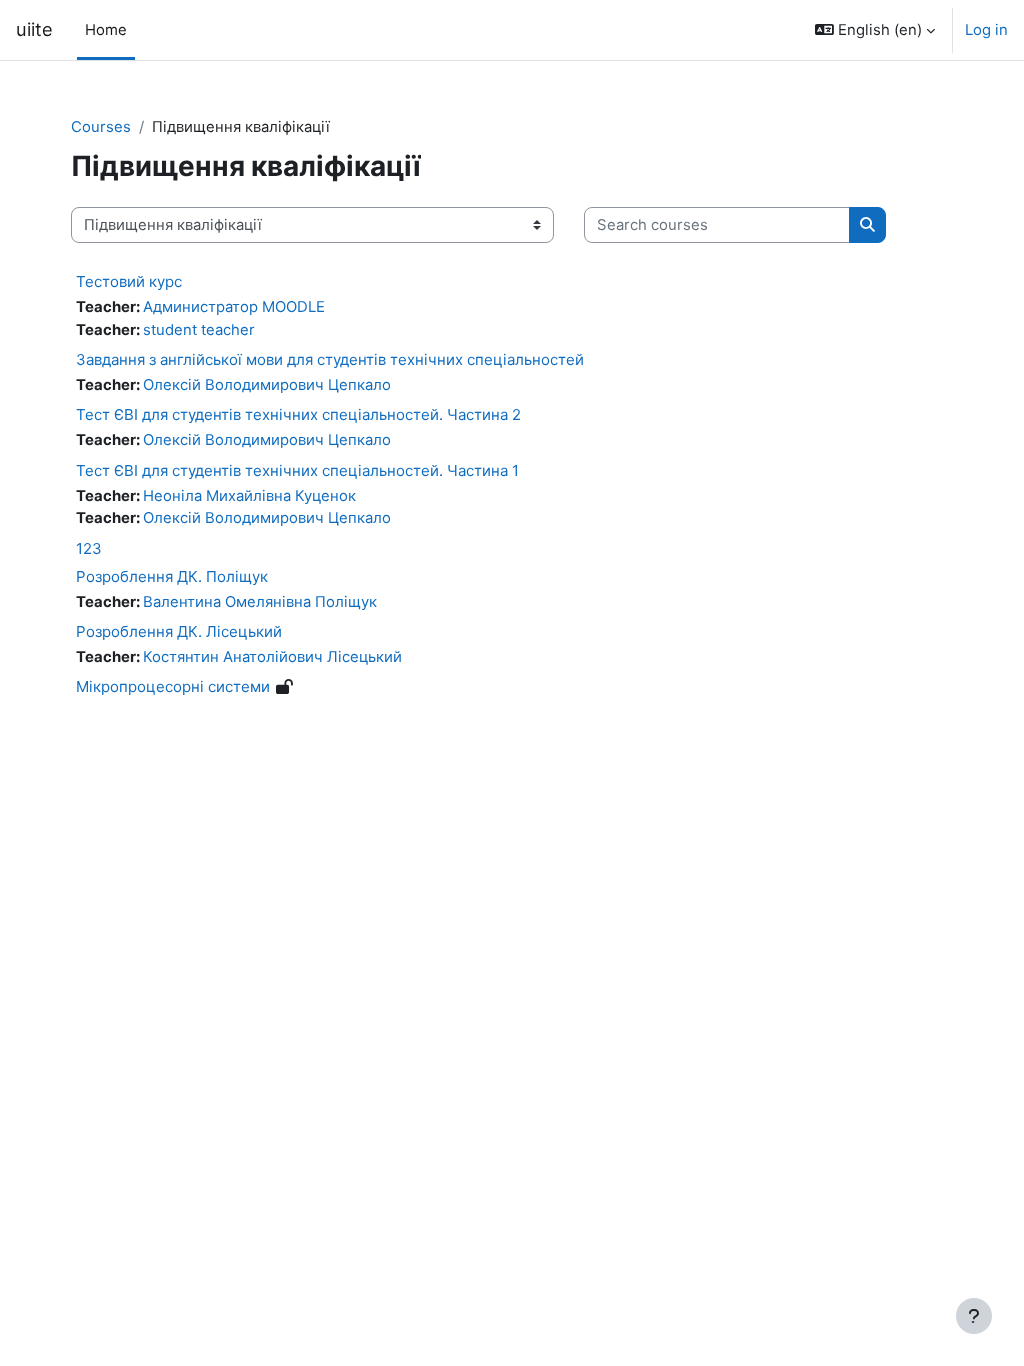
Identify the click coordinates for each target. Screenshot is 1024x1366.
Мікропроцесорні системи (173, 686)
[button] (875, 30)
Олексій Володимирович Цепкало (267, 385)
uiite (34, 29)
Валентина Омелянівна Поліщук (260, 602)
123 (89, 548)
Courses (101, 127)
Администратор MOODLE (234, 307)
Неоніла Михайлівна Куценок (249, 496)
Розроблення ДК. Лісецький (179, 631)
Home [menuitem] (106, 30)
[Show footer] (974, 1316)
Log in (986, 30)
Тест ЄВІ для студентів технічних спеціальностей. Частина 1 (297, 470)
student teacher (199, 330)
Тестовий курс (129, 281)
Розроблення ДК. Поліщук (172, 576)
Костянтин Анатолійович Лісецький (272, 657)
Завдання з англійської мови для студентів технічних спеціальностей (330, 359)
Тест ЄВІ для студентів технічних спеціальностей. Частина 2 (298, 414)
